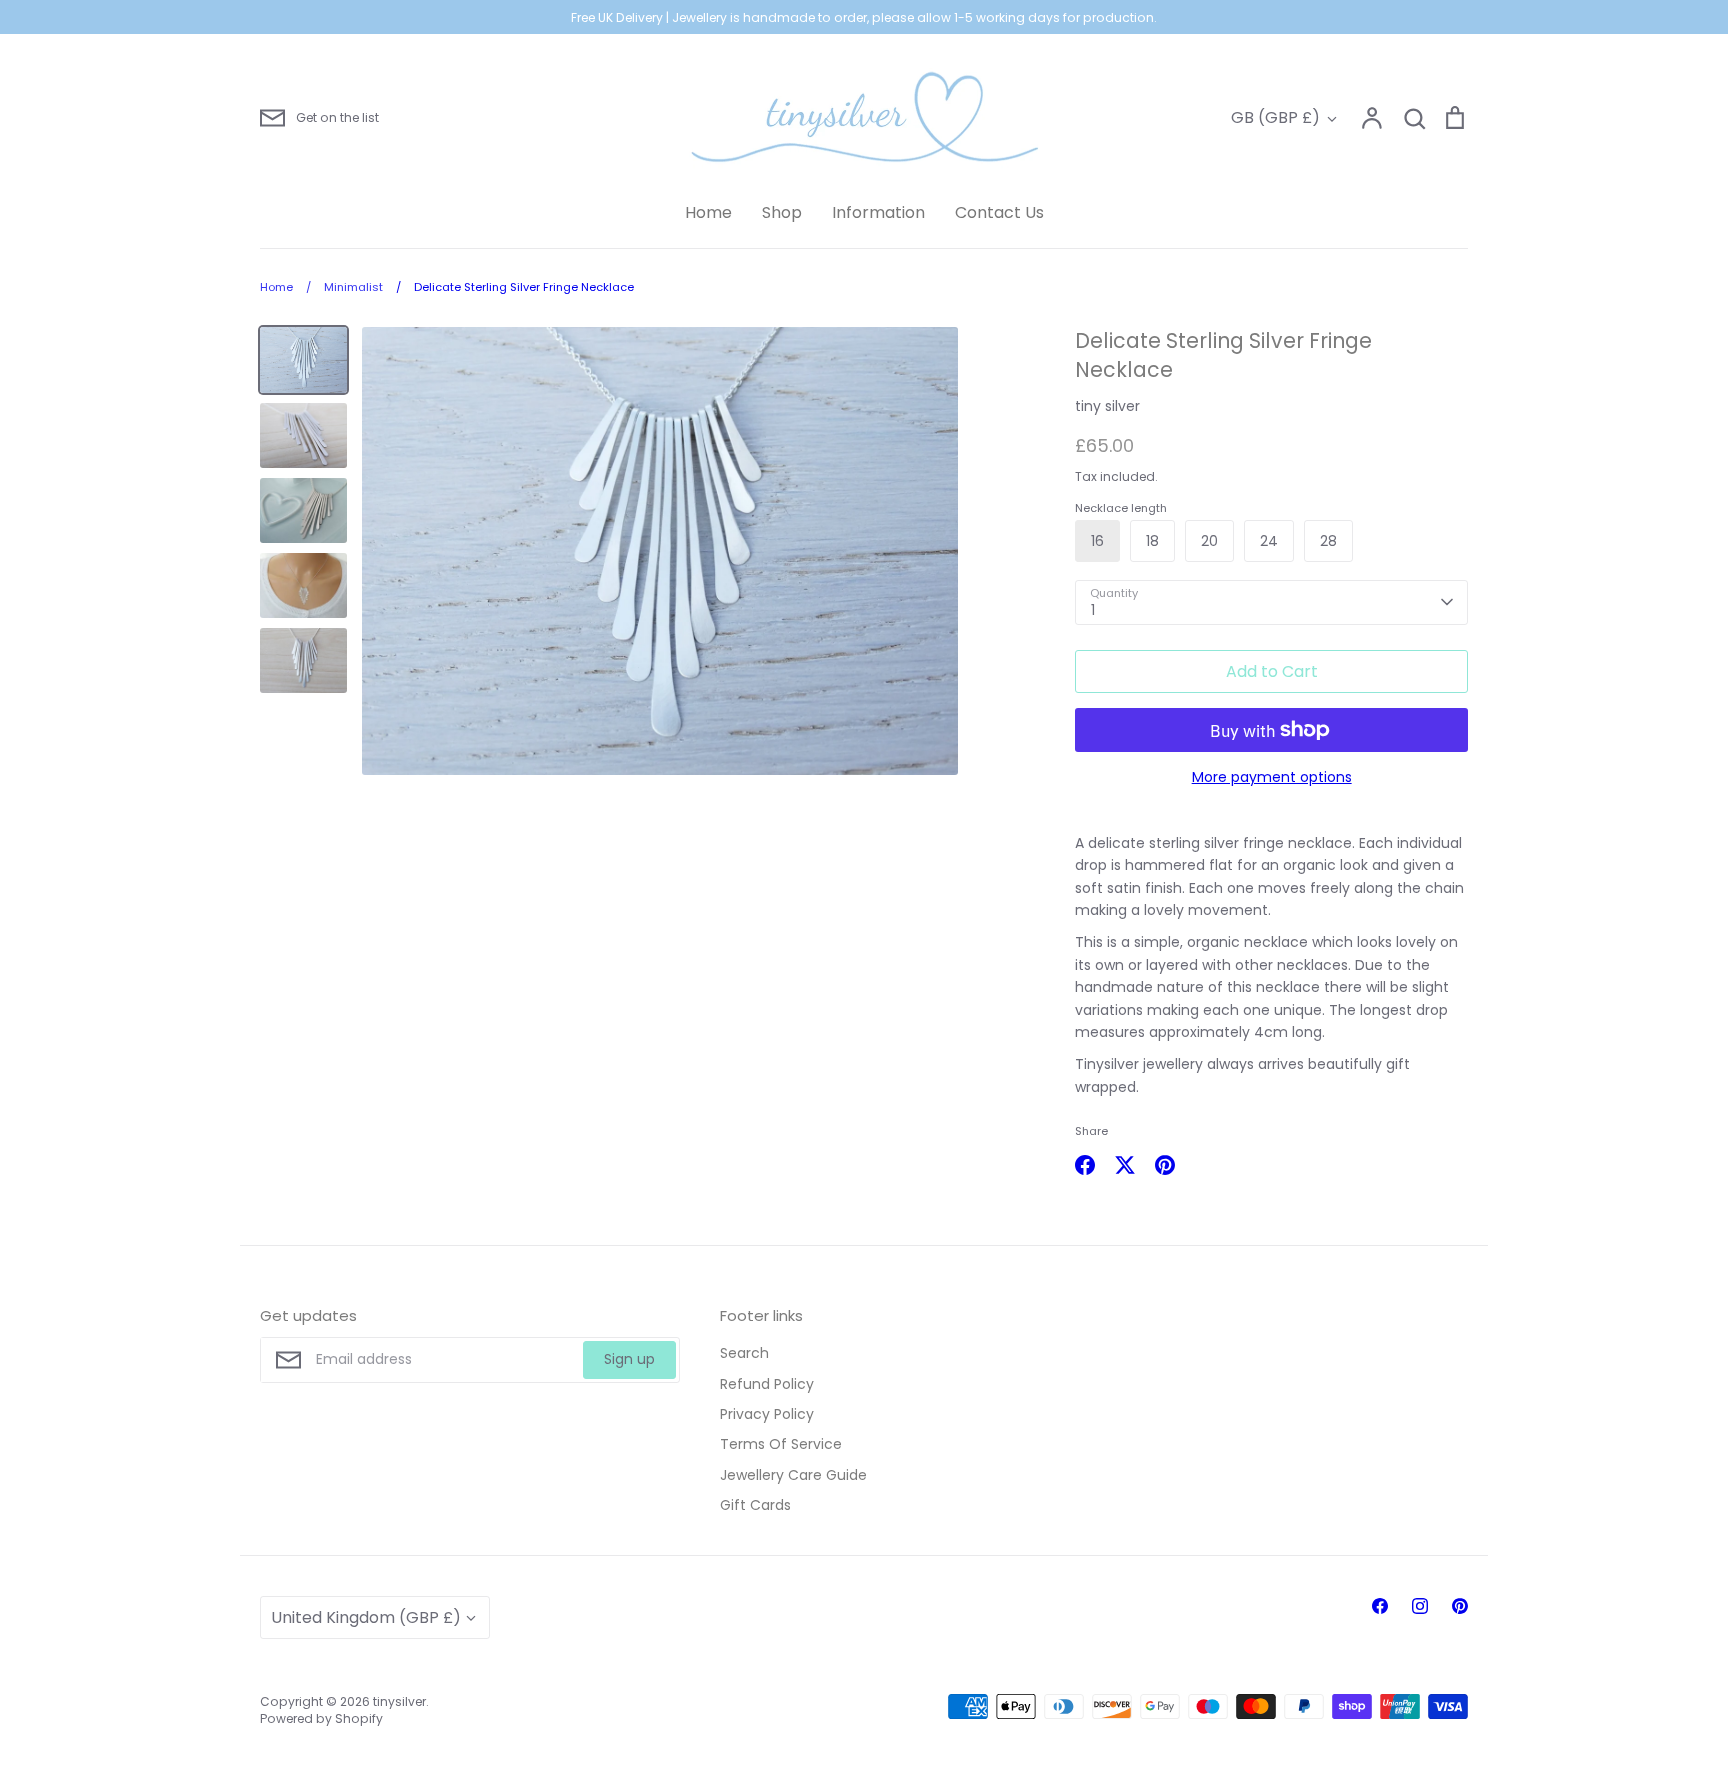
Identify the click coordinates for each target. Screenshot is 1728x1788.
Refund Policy (767, 1384)
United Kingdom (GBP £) (366, 1617)
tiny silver (1107, 406)
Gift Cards (755, 1505)
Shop (782, 212)
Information (878, 212)
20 (1209, 541)
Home (708, 212)
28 (1328, 541)
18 (1152, 541)
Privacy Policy (767, 1414)
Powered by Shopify (321, 1718)
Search (744, 1353)
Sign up (629, 1359)
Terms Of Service (781, 1444)
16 (1097, 541)
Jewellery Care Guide (793, 1475)
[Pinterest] (1460, 1606)
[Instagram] (1420, 1606)
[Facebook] (1380, 1606)
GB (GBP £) (1275, 117)
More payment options (1272, 777)
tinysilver (399, 1701)
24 (1269, 541)
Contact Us (999, 212)
